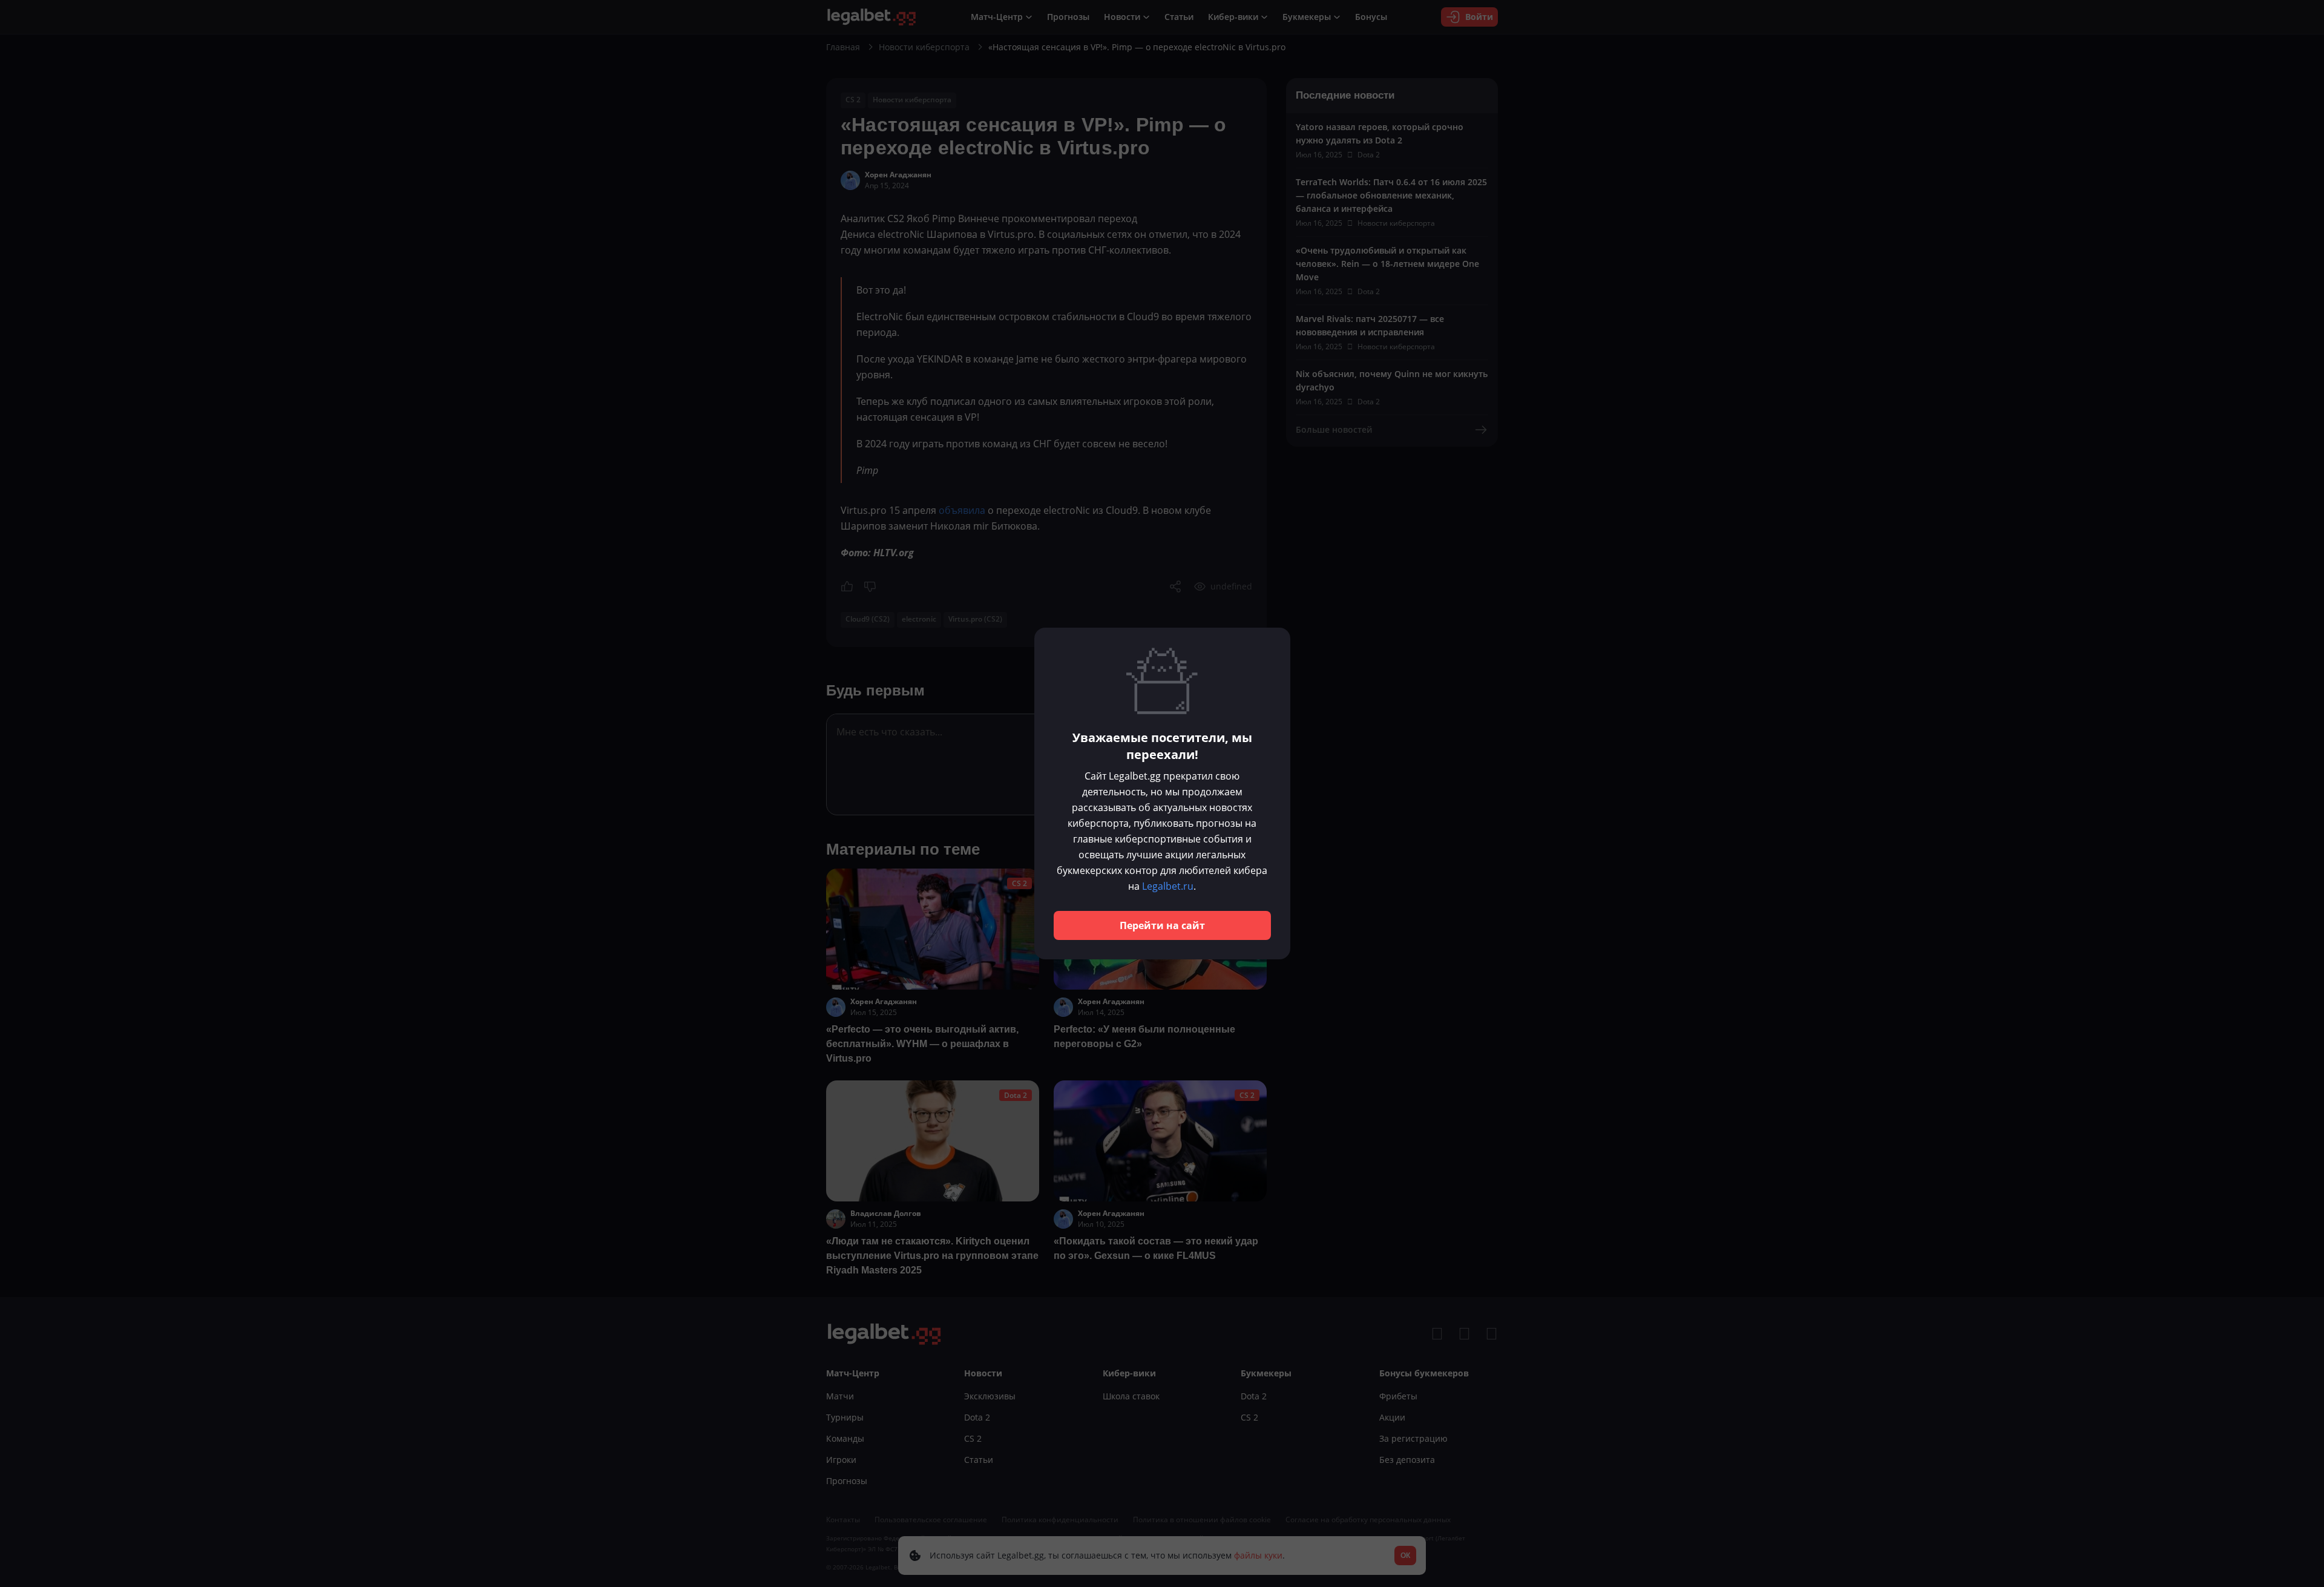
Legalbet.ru (1168, 886)
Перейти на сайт (1162, 925)
